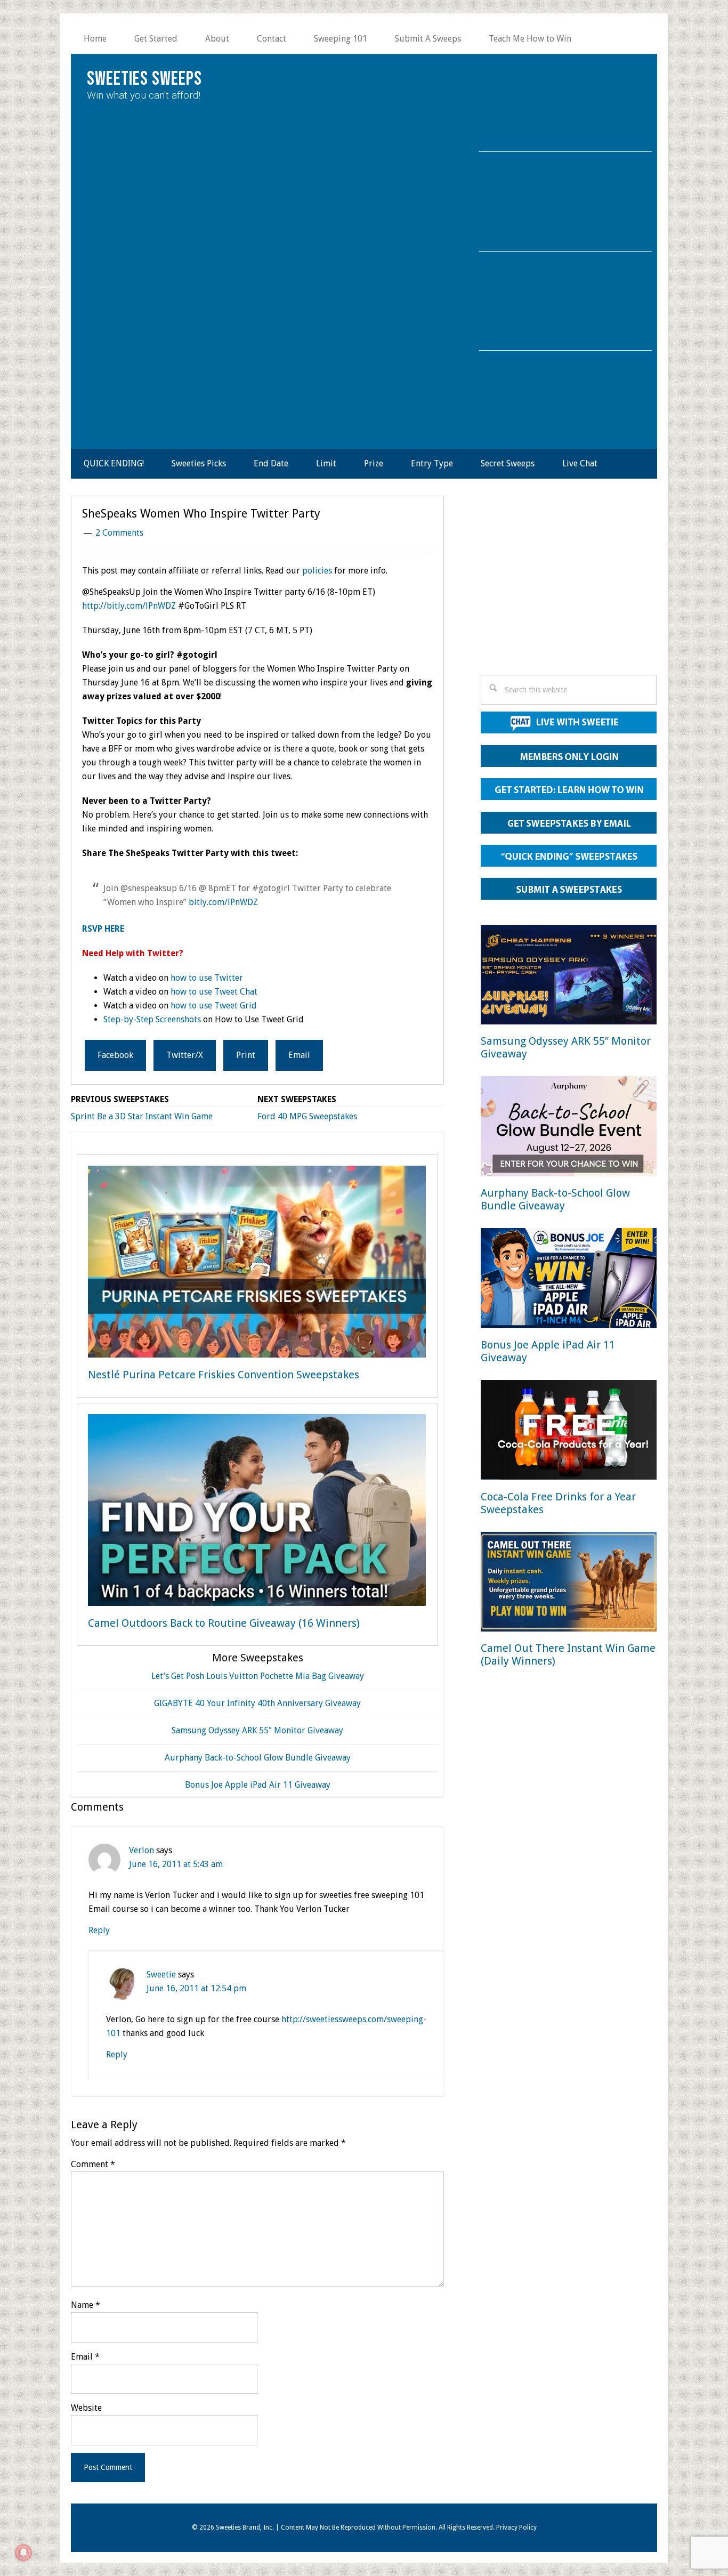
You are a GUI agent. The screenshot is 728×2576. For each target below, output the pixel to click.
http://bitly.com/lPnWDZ (129, 606)
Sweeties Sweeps (144, 79)
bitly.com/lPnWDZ (223, 902)
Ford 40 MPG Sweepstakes (307, 1116)
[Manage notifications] (23, 2553)
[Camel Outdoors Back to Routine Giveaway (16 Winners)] (257, 1512)
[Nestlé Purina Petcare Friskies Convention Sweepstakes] (257, 1264)
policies (317, 571)
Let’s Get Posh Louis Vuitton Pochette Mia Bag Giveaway (258, 1676)
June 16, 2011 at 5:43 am (176, 1864)
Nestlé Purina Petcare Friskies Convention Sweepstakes (224, 1375)
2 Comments (119, 533)
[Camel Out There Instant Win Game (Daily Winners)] (569, 1584)
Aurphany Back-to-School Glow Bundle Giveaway (258, 1758)
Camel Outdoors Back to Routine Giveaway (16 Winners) (224, 1623)
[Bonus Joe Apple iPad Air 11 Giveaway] (569, 1280)
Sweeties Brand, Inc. (245, 2527)
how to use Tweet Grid (214, 1006)
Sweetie (161, 1975)
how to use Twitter (207, 978)
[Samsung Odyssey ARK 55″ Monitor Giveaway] (569, 977)
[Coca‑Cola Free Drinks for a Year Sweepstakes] (569, 1432)
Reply (99, 1930)
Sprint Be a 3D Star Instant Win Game (142, 1116)
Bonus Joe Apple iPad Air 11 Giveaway (258, 1785)
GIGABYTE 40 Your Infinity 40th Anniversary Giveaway (257, 1703)
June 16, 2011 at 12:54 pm (196, 1988)
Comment (93, 2164)
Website (86, 2408)
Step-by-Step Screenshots (152, 1019)
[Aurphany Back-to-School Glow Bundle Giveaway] (569, 1128)
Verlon (141, 1850)
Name (86, 2305)
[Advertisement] (569, 588)
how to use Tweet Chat (214, 992)
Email (85, 2357)
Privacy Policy (516, 2527)
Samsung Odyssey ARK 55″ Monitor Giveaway (257, 1730)
